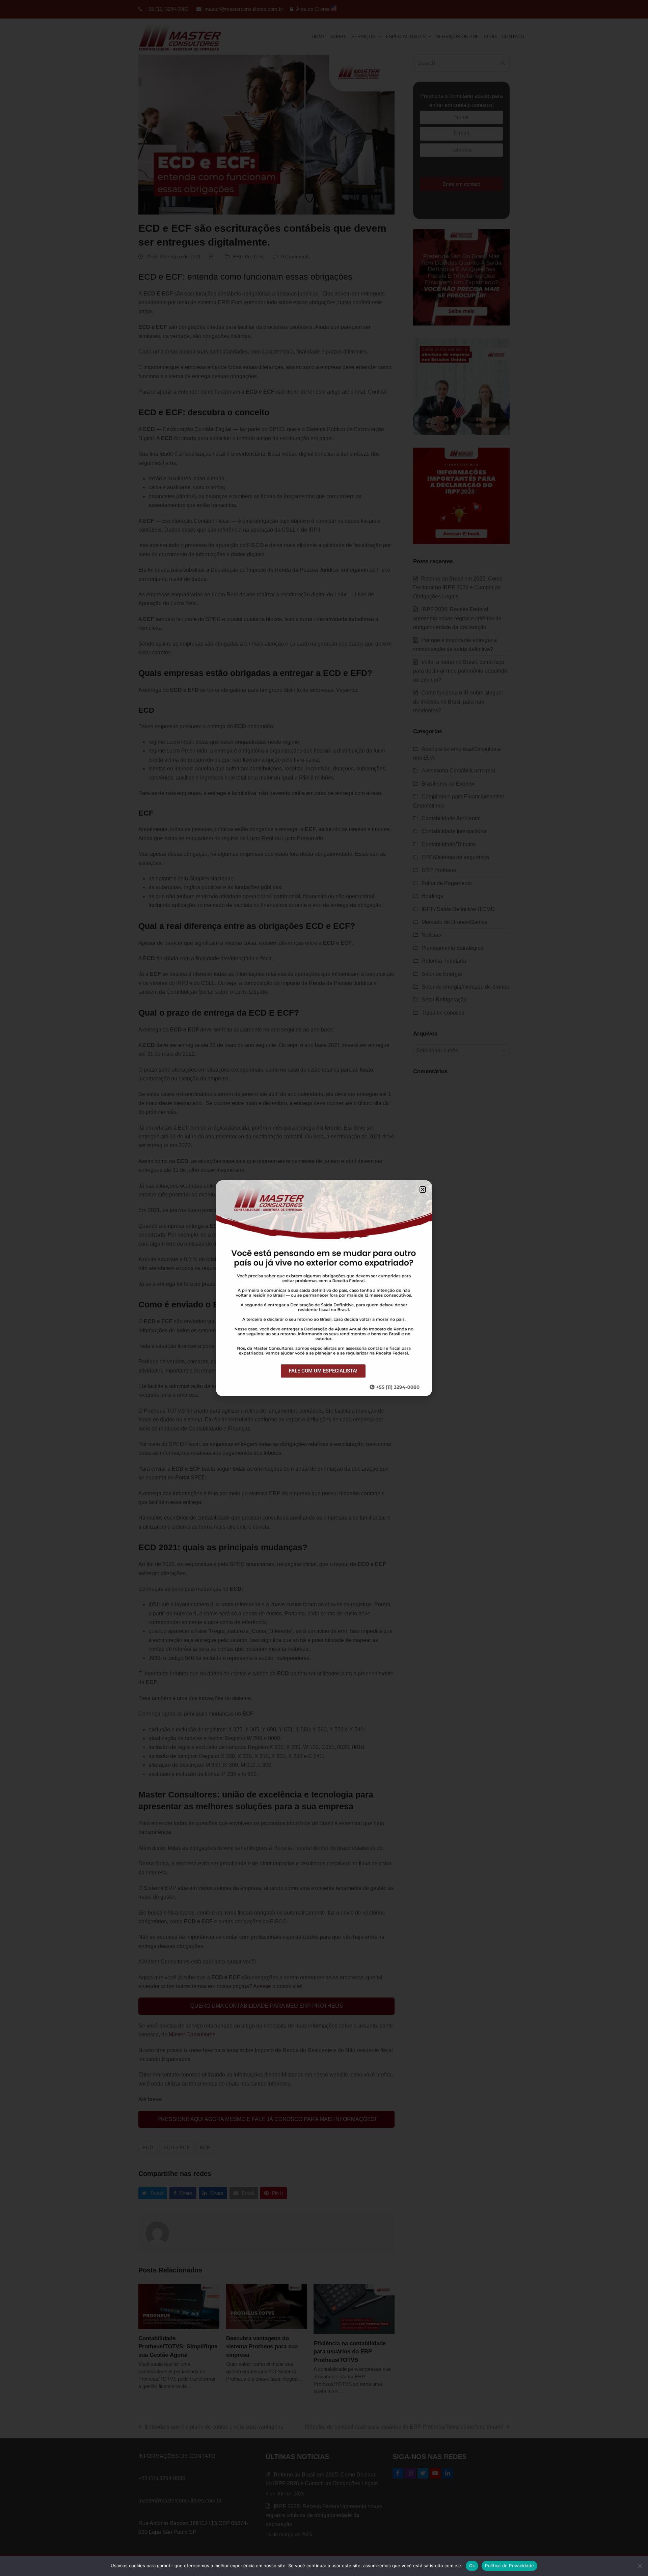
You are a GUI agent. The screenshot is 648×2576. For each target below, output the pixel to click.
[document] (324, 1288)
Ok (472, 2566)
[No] (640, 2566)
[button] (423, 1190)
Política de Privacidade (509, 2566)
